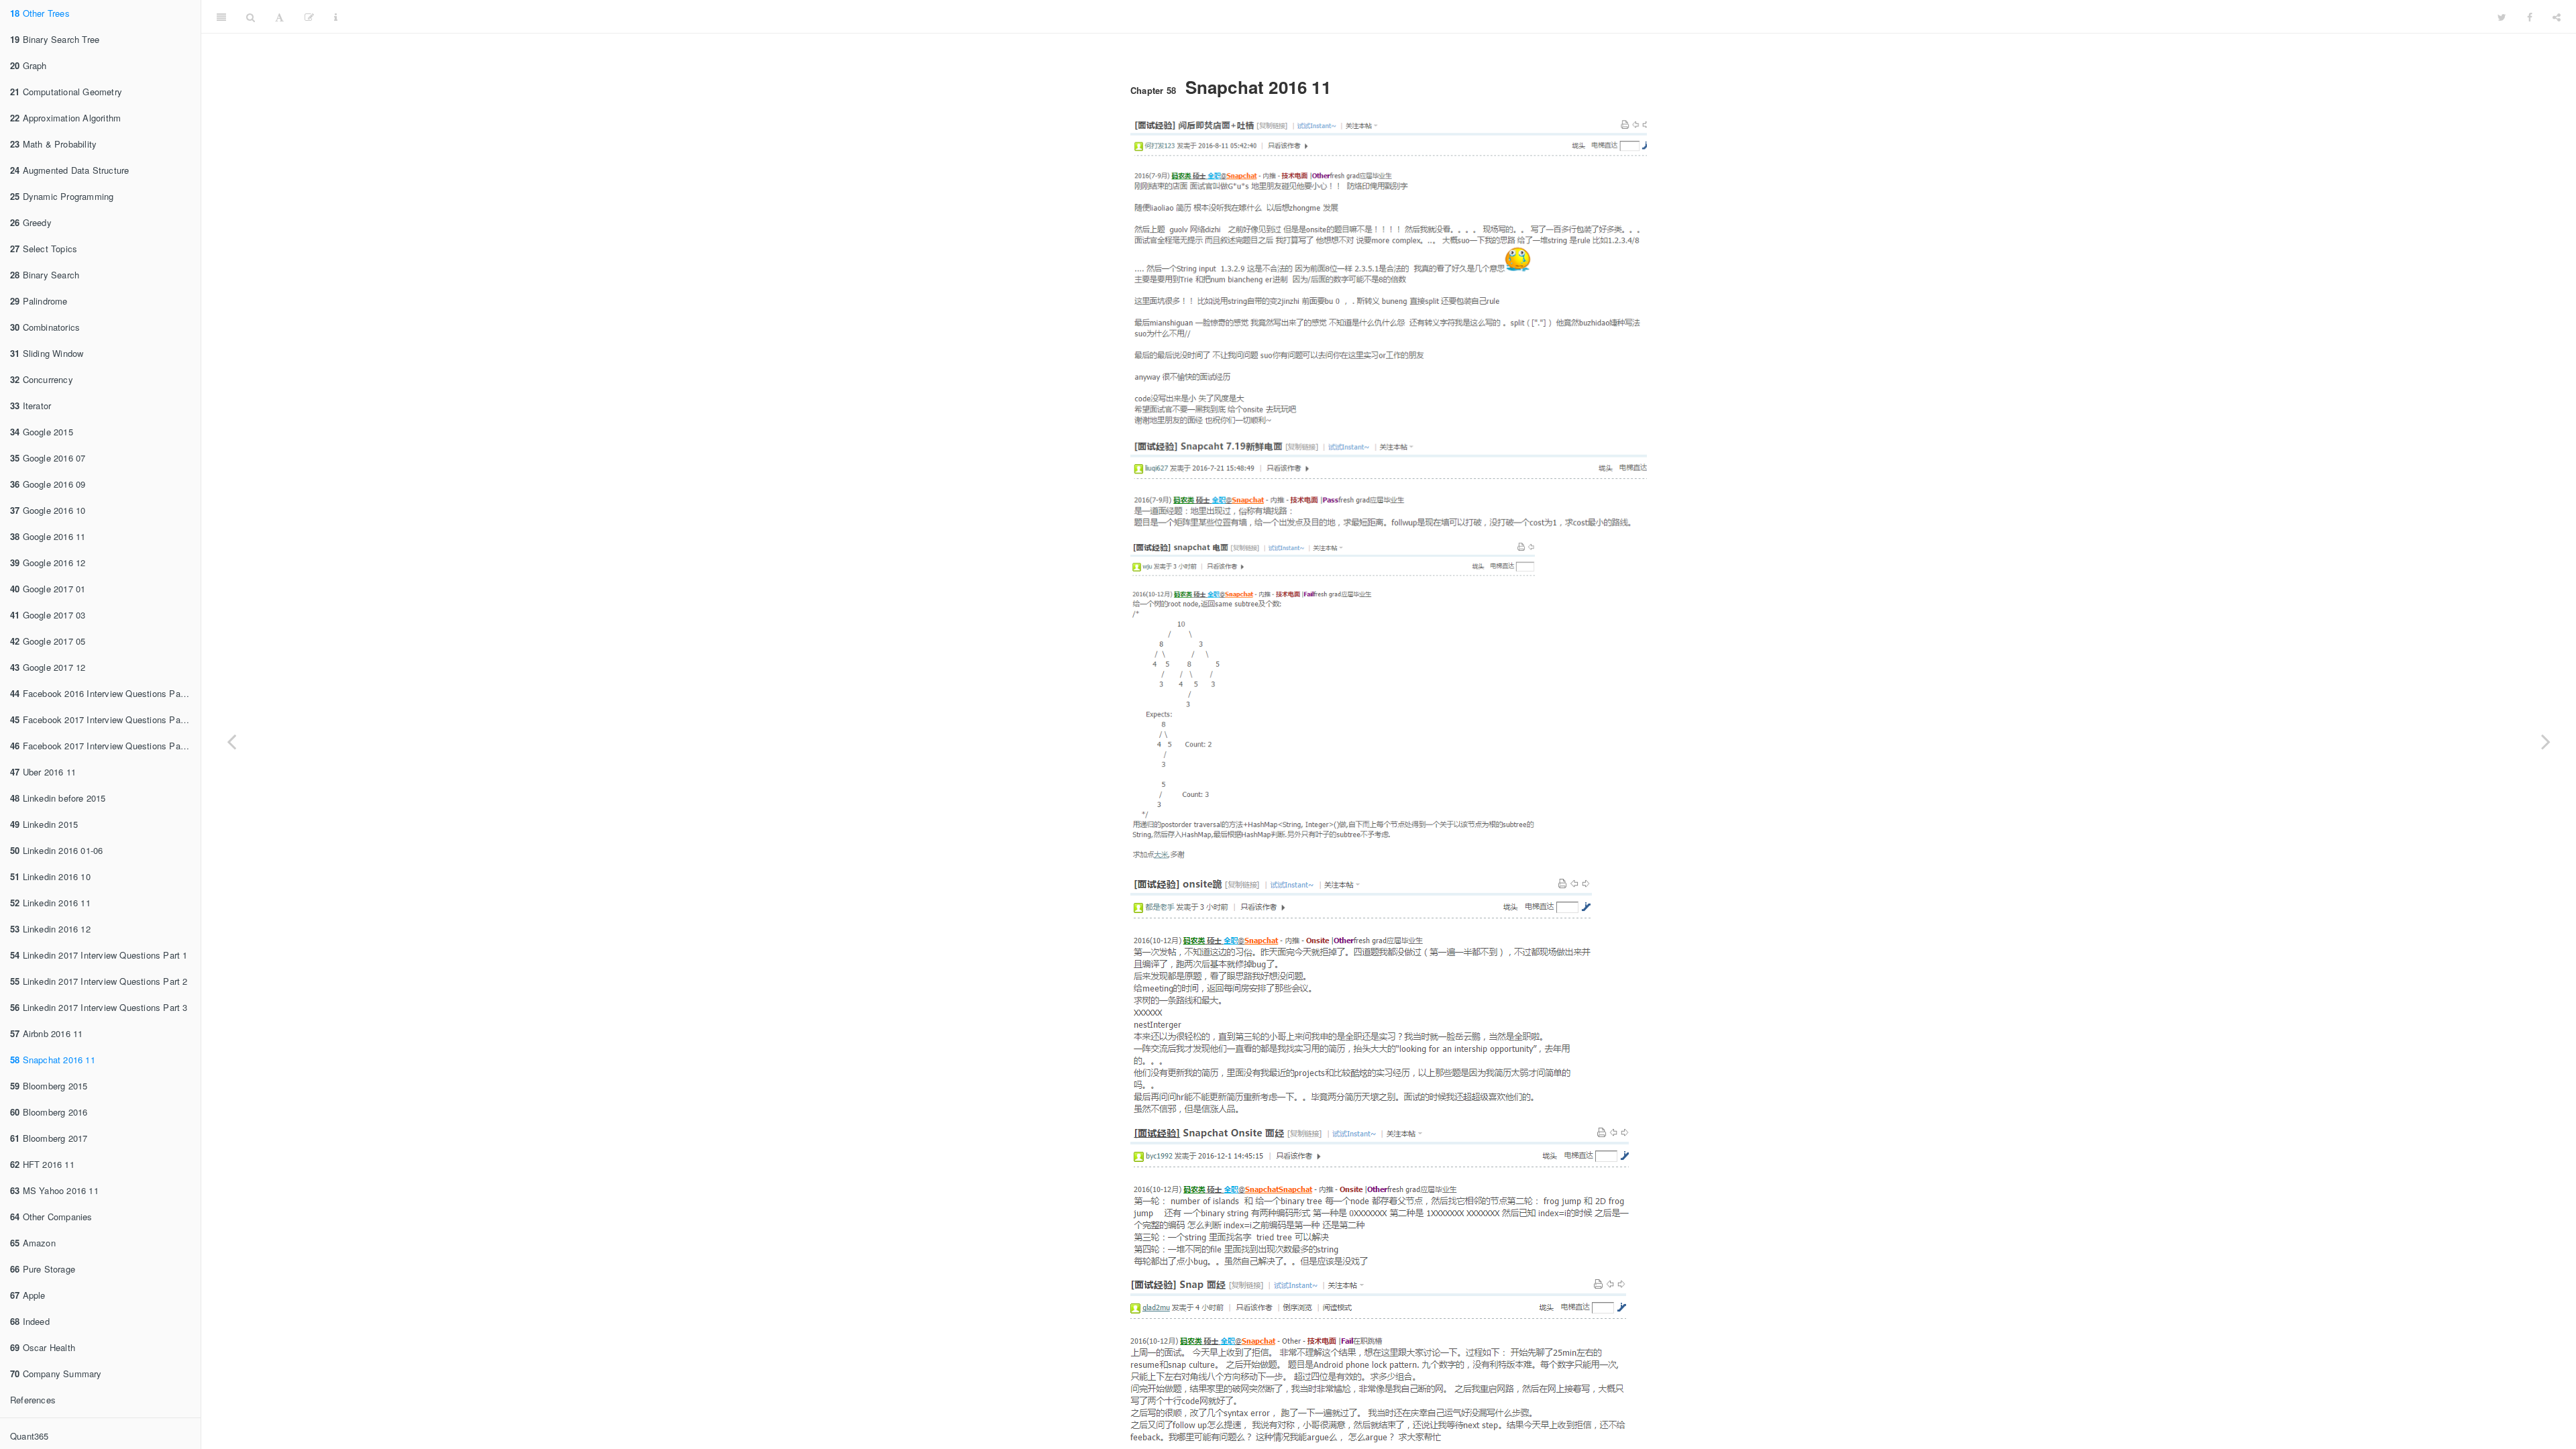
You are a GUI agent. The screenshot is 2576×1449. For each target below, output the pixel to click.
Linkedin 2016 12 (50, 929)
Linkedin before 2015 (58, 798)
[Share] (2557, 17)
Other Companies (51, 1217)
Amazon (33, 1243)
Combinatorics (45, 327)
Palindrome (39, 301)
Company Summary (56, 1374)
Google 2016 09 (48, 484)
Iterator (31, 406)
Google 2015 (42, 432)
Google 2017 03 (48, 615)
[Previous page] (231, 741)
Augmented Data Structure (69, 170)
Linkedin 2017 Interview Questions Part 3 (99, 1007)
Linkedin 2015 (44, 824)
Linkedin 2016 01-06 (56, 850)
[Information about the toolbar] (336, 17)
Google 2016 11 (48, 536)
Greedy (31, 222)
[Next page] (2546, 741)
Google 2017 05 (48, 641)
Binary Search (45, 275)
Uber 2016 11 (43, 772)
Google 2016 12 (48, 562)
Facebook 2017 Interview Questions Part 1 (102, 719)
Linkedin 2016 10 (50, 876)
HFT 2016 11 (42, 1164)
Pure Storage (43, 1269)
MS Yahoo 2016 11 (54, 1190)
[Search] (251, 17)
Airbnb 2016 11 (46, 1033)
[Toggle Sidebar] (221, 17)
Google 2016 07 (48, 458)
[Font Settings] (279, 17)
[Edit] (309, 17)
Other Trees (40, 13)
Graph (29, 65)
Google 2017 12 (48, 667)
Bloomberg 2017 (49, 1138)
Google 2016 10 (48, 510)
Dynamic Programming (62, 196)
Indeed (30, 1321)
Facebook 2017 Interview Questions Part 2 (102, 746)
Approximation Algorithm (65, 118)
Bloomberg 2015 (49, 1086)
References (33, 1400)
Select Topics (44, 249)
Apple (28, 1295)
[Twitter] (2502, 17)
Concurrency (42, 379)
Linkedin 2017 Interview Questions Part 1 (99, 955)
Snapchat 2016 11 (53, 1060)
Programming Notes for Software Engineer (1418, 16)
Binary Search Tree (55, 39)
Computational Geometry (66, 92)
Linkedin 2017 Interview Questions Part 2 (99, 981)
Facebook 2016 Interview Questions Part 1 (102, 693)
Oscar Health (43, 1347)
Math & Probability (53, 144)
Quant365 (30, 1436)
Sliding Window (47, 353)
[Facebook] (2530, 17)
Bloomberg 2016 (49, 1112)
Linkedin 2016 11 (50, 903)
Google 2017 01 (48, 589)
